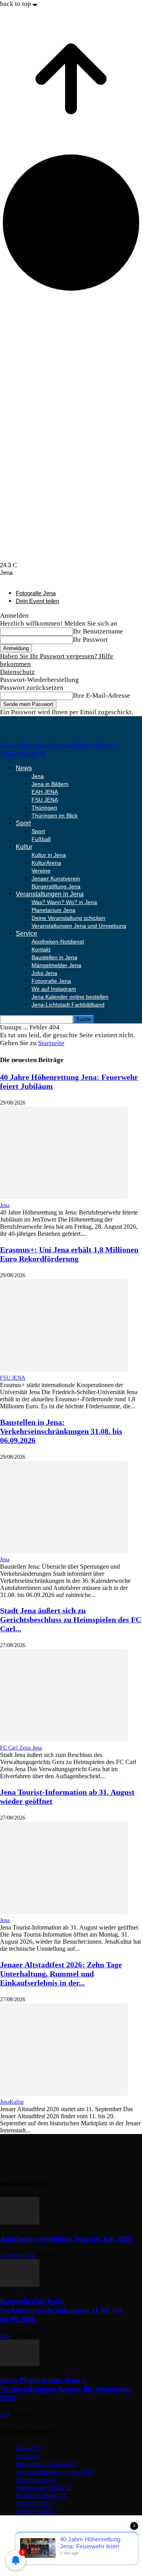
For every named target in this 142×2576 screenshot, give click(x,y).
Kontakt (41, 949)
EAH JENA (45, 792)
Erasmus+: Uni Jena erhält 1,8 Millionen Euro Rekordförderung (69, 1254)
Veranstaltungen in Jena (50, 894)
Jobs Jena (44, 973)
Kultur (24, 847)
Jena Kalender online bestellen (70, 997)
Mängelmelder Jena (56, 965)
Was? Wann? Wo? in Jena (64, 902)
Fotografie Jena (36, 593)
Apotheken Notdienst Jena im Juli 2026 (66, 2239)
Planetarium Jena (53, 910)
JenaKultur (12, 2102)
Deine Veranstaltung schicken (68, 918)
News (24, 768)
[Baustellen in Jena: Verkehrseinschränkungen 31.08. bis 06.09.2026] (64, 1551)
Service (26, 933)
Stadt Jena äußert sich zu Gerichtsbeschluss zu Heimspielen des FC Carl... (71, 1620)
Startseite (51, 1043)
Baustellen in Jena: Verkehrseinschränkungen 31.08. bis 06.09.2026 (61, 1431)
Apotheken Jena (18, 2256)
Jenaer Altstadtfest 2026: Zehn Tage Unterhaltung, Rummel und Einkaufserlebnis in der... (61, 1974)
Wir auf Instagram (54, 989)
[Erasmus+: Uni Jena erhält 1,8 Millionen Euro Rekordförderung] (64, 1370)
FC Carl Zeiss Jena (21, 1748)
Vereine (41, 871)
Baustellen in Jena (54, 957)
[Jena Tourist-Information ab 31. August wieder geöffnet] (64, 1912)
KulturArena (46, 863)
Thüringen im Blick (55, 815)
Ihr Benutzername (98, 631)
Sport (23, 823)
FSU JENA (45, 800)
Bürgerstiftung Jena (56, 886)
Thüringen (44, 808)
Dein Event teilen (37, 601)
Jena (38, 776)
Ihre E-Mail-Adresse (102, 696)
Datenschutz (17, 672)
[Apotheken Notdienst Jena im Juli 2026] (20, 2222)
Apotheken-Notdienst (58, 942)
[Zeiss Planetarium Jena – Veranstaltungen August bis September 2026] (20, 2364)
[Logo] (28, 737)
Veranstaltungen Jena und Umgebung (79, 926)
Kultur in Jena (49, 855)
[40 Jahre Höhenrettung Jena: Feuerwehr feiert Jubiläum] (64, 1197)
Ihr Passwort (90, 640)
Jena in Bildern (50, 784)
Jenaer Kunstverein (56, 878)
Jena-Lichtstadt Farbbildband (68, 1005)
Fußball (41, 839)
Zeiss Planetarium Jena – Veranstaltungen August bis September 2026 (66, 2389)
